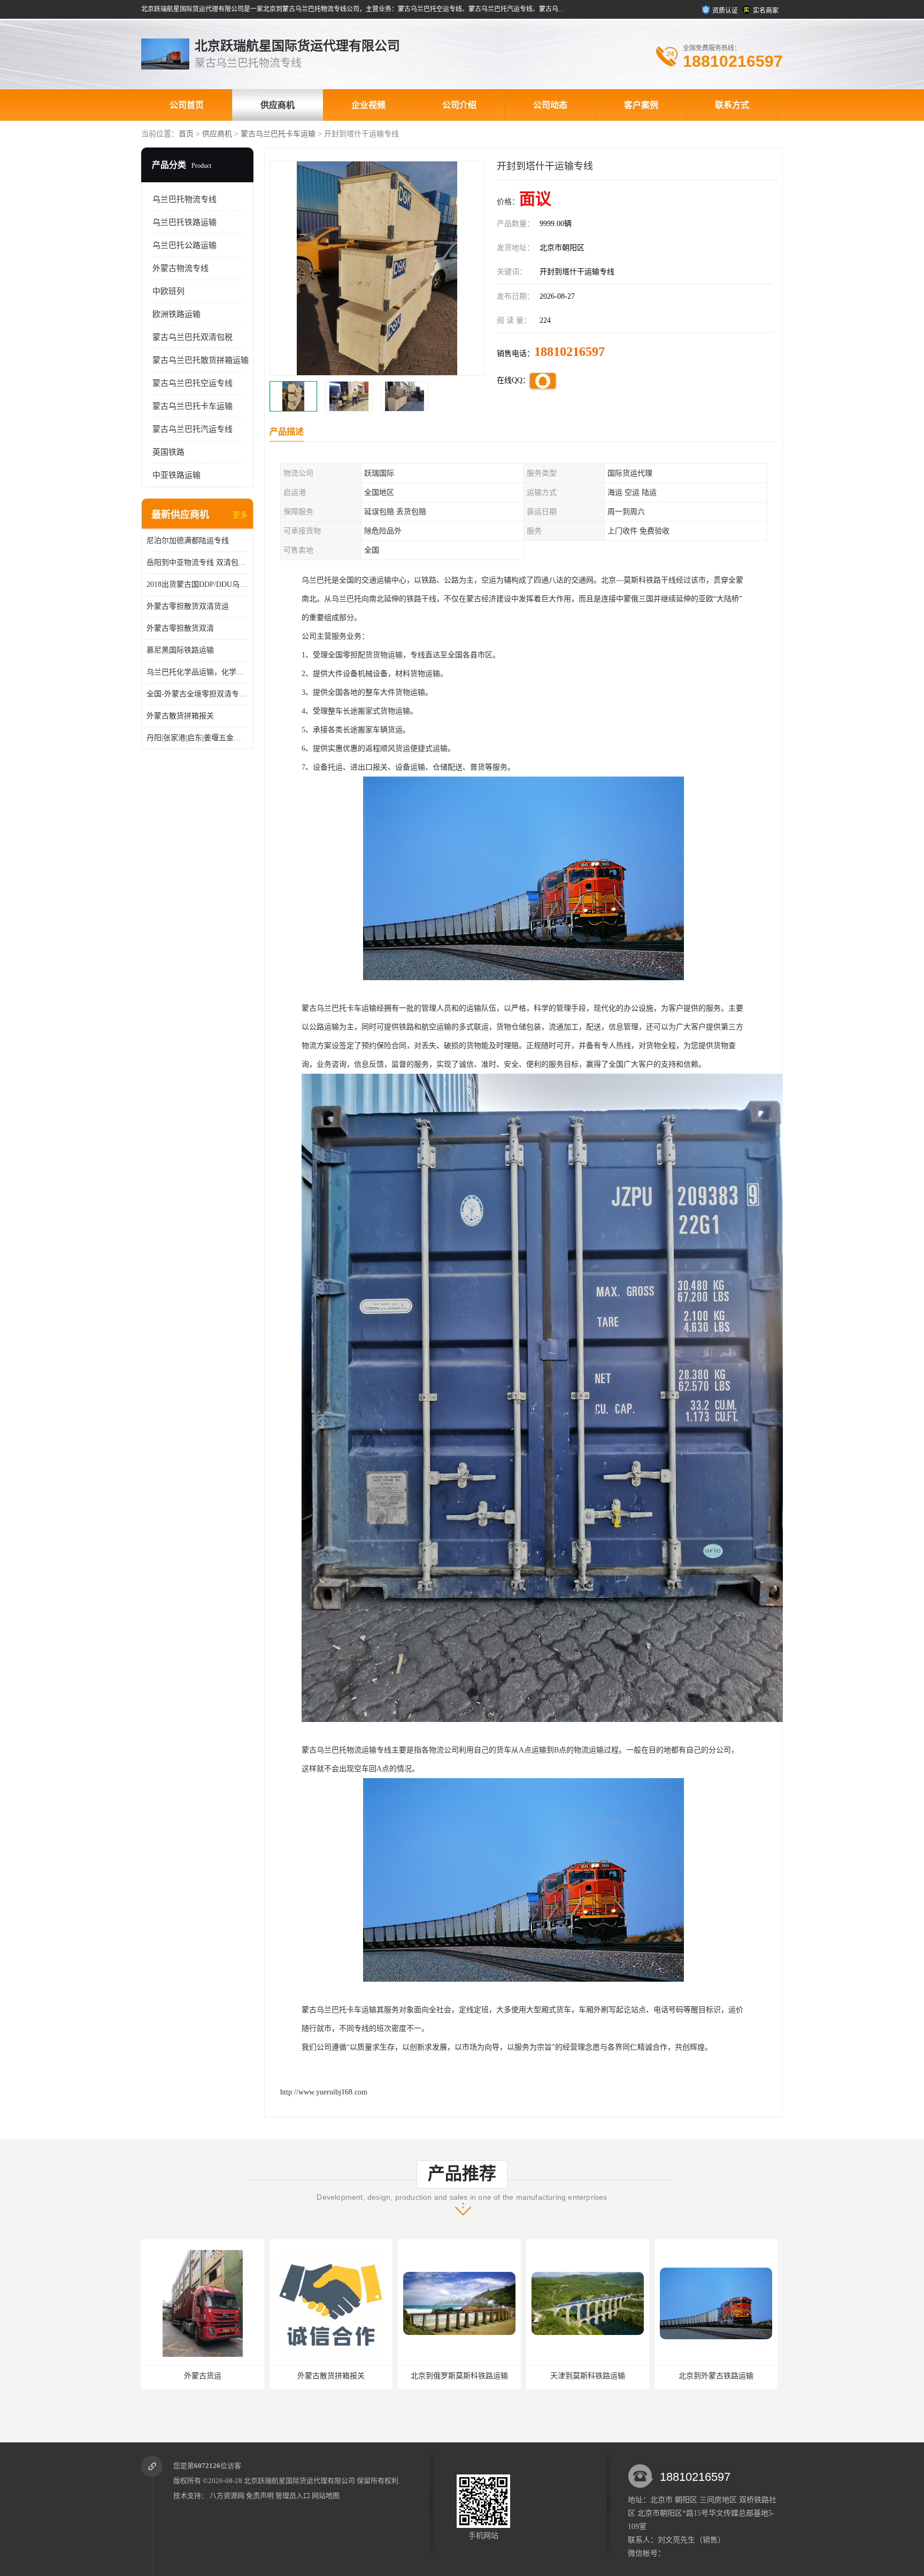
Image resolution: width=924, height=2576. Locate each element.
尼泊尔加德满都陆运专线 (188, 541)
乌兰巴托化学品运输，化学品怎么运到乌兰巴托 (197, 672)
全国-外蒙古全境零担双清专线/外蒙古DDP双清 (197, 694)
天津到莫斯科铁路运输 (459, 2376)
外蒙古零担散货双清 (180, 628)
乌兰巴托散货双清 (716, 2376)
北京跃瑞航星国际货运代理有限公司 (299, 2481)
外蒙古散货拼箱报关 (180, 716)
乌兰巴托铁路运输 (184, 222)
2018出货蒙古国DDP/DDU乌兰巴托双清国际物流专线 (197, 584)
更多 (240, 515)
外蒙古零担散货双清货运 (188, 606)
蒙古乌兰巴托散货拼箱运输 (201, 360)
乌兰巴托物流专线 (184, 199)
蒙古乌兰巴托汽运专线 (192, 429)
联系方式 (732, 105)
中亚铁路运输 (176, 475)
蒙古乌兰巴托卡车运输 (278, 134)
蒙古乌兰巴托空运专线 (192, 383)
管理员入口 (293, 2496)
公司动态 (550, 105)
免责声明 (260, 2496)
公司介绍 (459, 105)
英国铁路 (168, 452)
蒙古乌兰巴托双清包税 (192, 337)
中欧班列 (168, 291)
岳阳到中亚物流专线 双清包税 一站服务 (197, 562)
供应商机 (278, 105)
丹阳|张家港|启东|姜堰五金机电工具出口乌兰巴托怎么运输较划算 (197, 738)
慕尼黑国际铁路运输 (180, 650)
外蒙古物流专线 (180, 268)
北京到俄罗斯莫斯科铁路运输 (331, 2376)
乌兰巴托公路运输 (184, 245)
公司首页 (187, 105)
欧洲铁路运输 (176, 314)
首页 (186, 134)
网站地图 (326, 2496)
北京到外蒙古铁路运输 (588, 2376)
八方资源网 (227, 2496)
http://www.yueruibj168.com (324, 2092)
